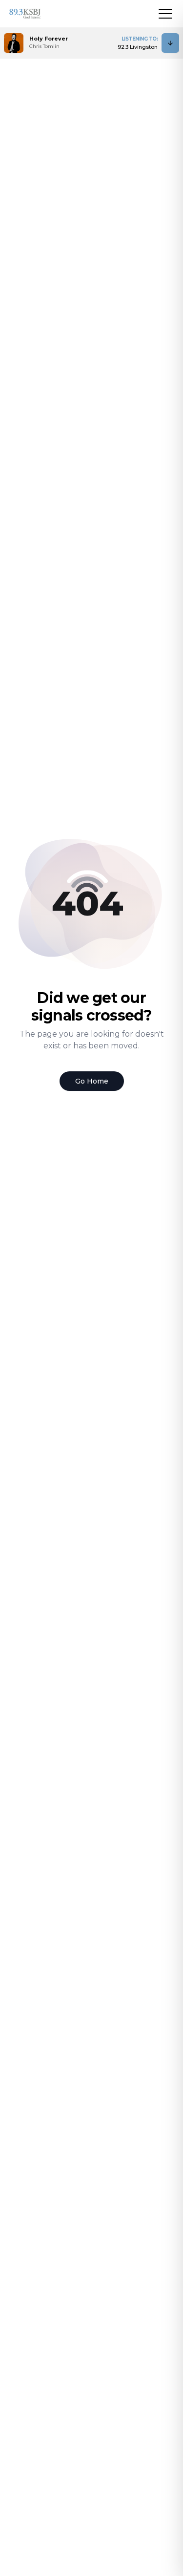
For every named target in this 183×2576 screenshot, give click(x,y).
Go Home (92, 1081)
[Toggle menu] (165, 14)
